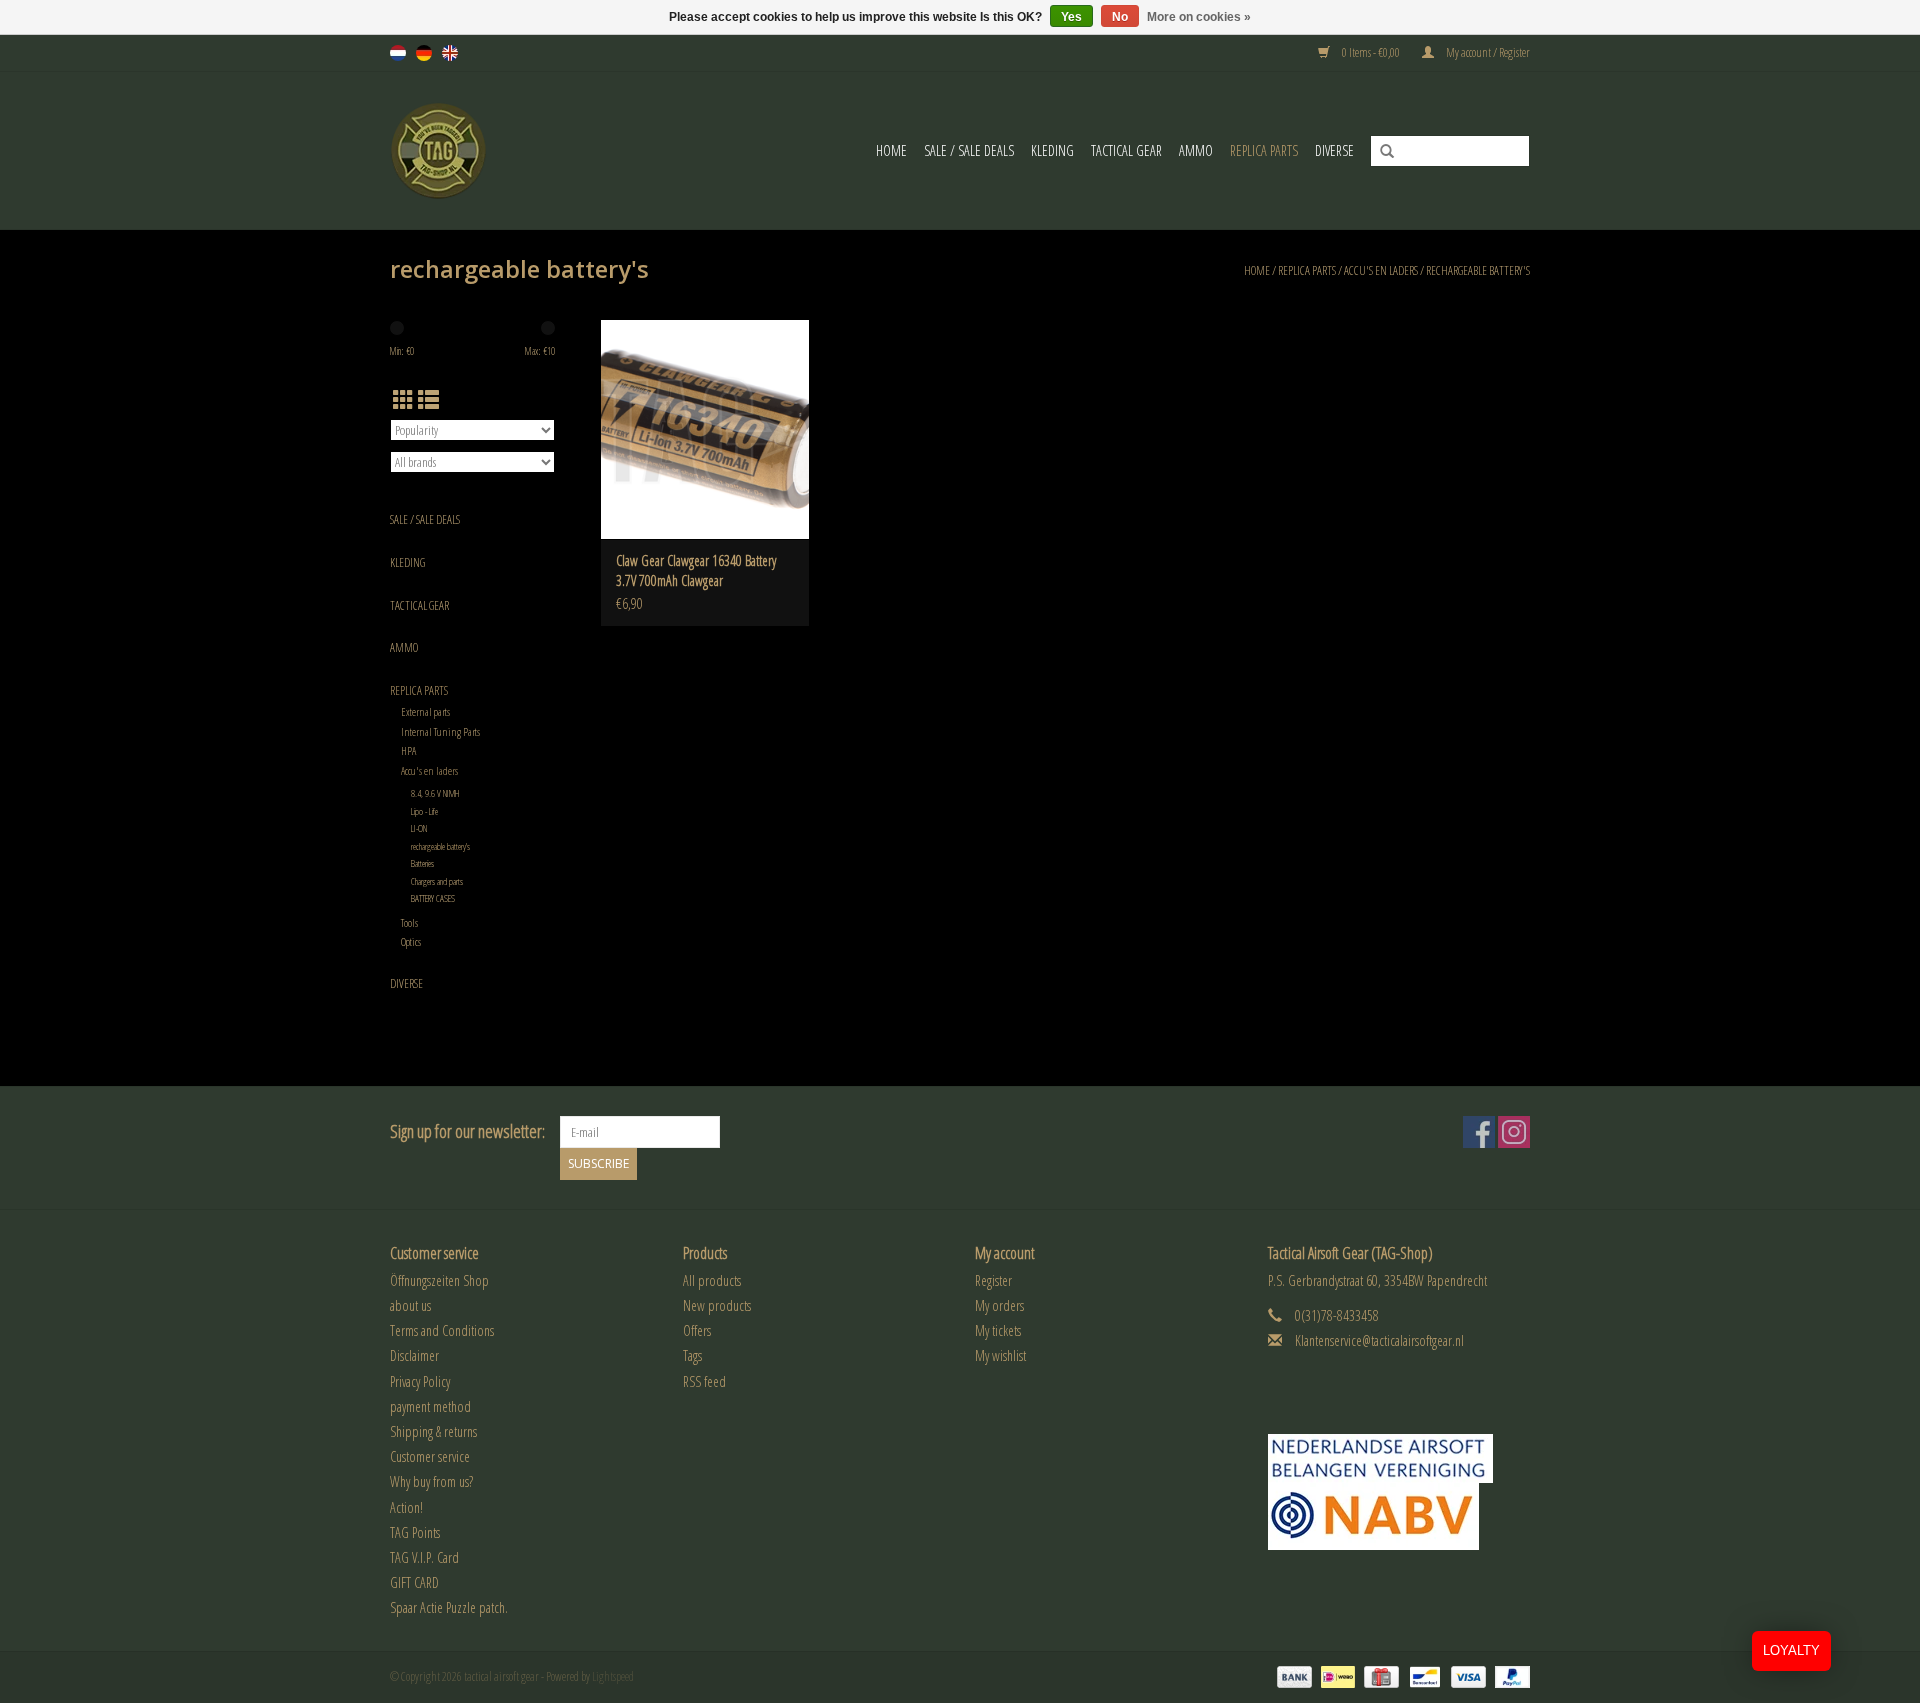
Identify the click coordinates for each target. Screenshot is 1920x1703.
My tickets (998, 1330)
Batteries (422, 863)
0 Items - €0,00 (1371, 52)
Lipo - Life (424, 811)
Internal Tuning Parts (440, 731)
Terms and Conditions (442, 1330)
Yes (1071, 17)
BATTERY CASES (433, 898)
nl (398, 53)
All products (712, 1280)
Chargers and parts (437, 881)
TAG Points (415, 1532)
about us (410, 1305)
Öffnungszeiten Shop (439, 1280)
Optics (411, 941)
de (424, 53)
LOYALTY (1791, 1650)
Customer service (430, 1456)
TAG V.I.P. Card (424, 1557)
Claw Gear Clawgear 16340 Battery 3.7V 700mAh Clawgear (696, 570)
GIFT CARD (414, 1582)
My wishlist (1000, 1355)
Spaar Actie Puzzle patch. (449, 1607)
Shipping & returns (433, 1431)
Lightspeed (613, 1676)
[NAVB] (1399, 1458)
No (1120, 17)
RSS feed (704, 1381)
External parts (425, 711)
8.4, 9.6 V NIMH (435, 793)
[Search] (1380, 152)
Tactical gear (1126, 150)
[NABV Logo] (1399, 1516)
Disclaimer (414, 1355)
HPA (408, 750)
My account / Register (1487, 52)
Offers (697, 1330)
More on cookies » (1199, 17)
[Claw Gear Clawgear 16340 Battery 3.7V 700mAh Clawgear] (705, 429)
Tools (409, 922)
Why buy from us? (431, 1481)
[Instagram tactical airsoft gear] (1514, 1132)
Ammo (1196, 150)
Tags (692, 1355)
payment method (430, 1406)
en (450, 53)
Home (891, 150)
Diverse (1334, 150)
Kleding (1052, 150)
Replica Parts (1264, 150)
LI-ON (419, 828)
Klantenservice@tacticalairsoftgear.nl (1379, 1340)
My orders (999, 1305)
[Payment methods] (1292, 1675)
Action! (406, 1507)
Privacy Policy (420, 1381)
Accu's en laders (1381, 270)
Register (993, 1280)
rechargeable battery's (1478, 270)
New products (717, 1305)
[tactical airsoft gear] (463, 150)
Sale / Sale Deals (969, 150)
